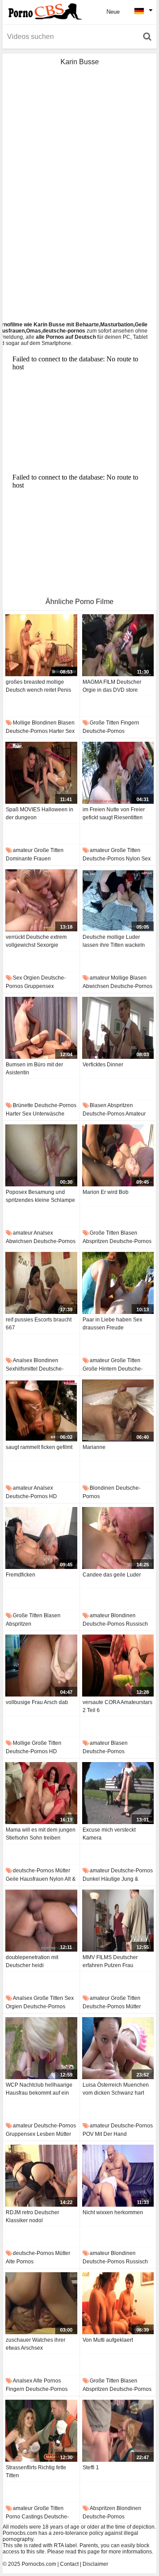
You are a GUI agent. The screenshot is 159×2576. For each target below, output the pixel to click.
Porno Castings (24, 2517)
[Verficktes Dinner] (118, 1028)
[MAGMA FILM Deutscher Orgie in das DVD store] (118, 645)
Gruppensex (39, 986)
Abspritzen (120, 1105)
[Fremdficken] (41, 1538)
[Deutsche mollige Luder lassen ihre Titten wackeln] (118, 900)
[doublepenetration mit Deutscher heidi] (41, 1921)
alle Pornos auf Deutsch (66, 337)
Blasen (66, 723)
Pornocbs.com (39, 2564)
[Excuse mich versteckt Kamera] (118, 1793)
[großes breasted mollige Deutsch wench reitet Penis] (41, 645)
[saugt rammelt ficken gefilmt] (41, 1410)
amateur (23, 850)
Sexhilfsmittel (22, 1369)
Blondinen (44, 723)
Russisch (137, 1624)
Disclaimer (95, 2564)
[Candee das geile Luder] (118, 1538)
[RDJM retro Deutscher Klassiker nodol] (41, 2176)
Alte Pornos (20, 2262)
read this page (83, 2552)
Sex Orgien (26, 978)
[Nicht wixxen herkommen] (118, 2176)
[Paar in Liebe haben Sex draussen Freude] (118, 1283)
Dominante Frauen (28, 859)
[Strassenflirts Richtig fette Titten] (41, 2431)
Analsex (43, 1233)
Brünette (23, 1105)
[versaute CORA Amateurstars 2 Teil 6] (118, 1666)
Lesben (46, 2134)
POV (88, 2134)
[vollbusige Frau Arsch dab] (41, 1666)
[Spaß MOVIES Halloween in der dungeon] (41, 773)
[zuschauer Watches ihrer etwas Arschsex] (41, 2303)
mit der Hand (111, 2134)
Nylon (133, 859)
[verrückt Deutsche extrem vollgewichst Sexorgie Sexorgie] (41, 900)
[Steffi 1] (118, 2431)
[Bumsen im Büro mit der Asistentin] (41, 1028)
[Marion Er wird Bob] (118, 1155)
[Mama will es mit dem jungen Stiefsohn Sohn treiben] (41, 1793)
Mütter (63, 1871)
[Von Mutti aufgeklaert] (118, 2303)
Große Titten (104, 723)
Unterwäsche (49, 1114)
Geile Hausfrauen (27, 1879)
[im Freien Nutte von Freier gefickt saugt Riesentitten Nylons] (118, 773)
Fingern (130, 723)
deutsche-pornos (27, 731)
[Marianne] (118, 1410)
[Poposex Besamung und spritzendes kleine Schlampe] (41, 1155)
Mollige (22, 723)
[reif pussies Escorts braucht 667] (41, 1283)
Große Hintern (100, 1369)
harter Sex (62, 731)
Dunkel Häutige (101, 1879)
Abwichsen (96, 986)
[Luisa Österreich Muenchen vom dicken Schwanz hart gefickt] (118, 2048)
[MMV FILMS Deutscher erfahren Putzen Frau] (118, 1921)
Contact (69, 2564)
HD (53, 1496)
